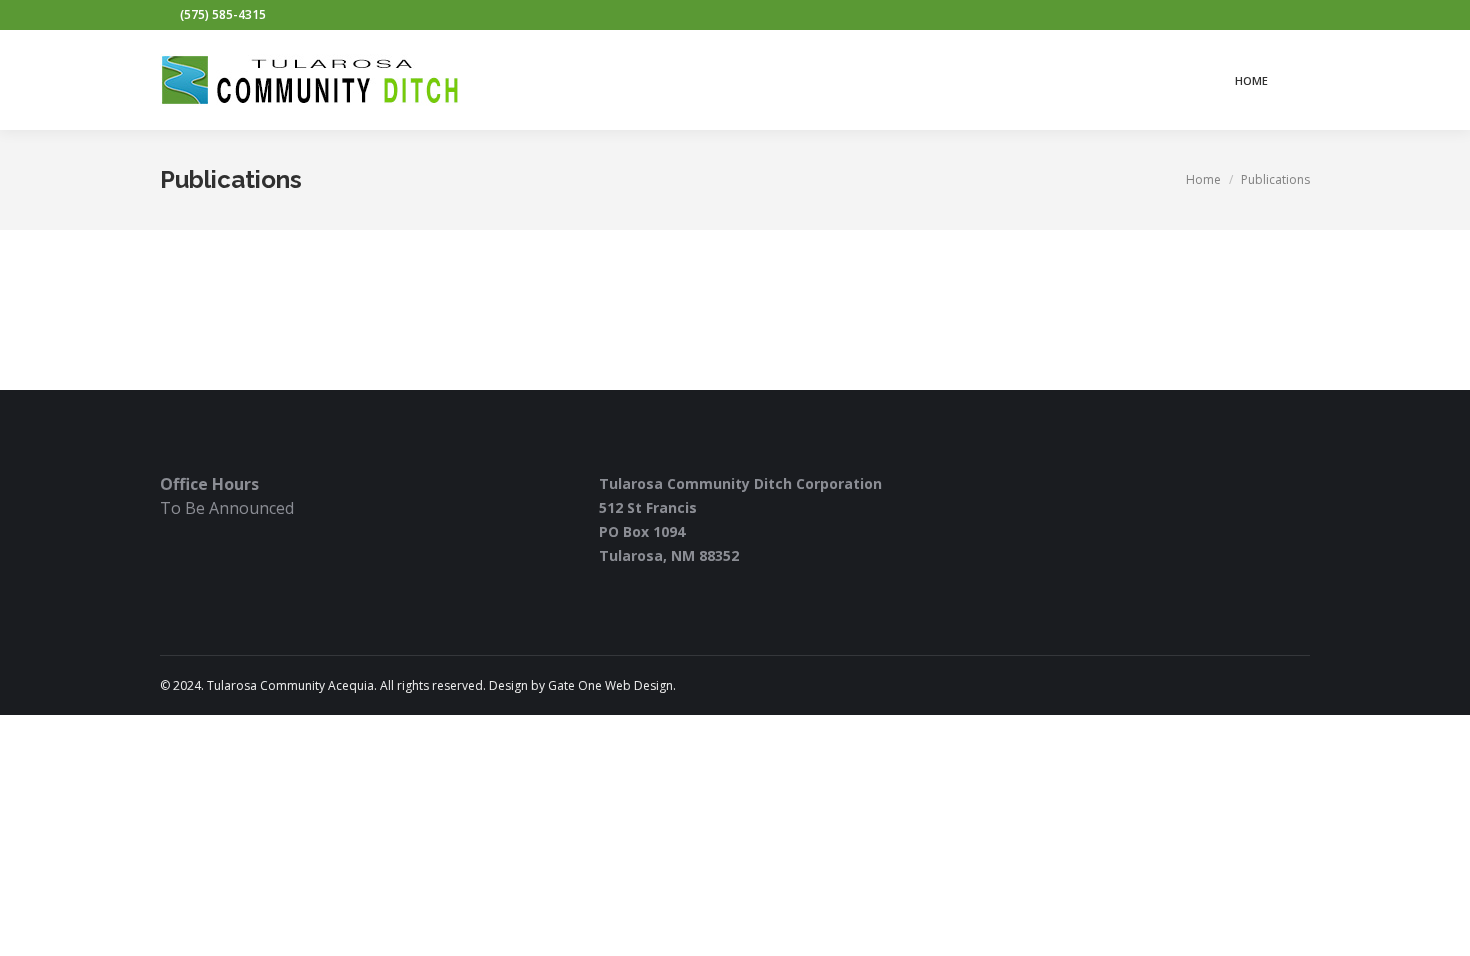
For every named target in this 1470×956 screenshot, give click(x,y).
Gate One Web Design (610, 685)
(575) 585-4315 (223, 14)
